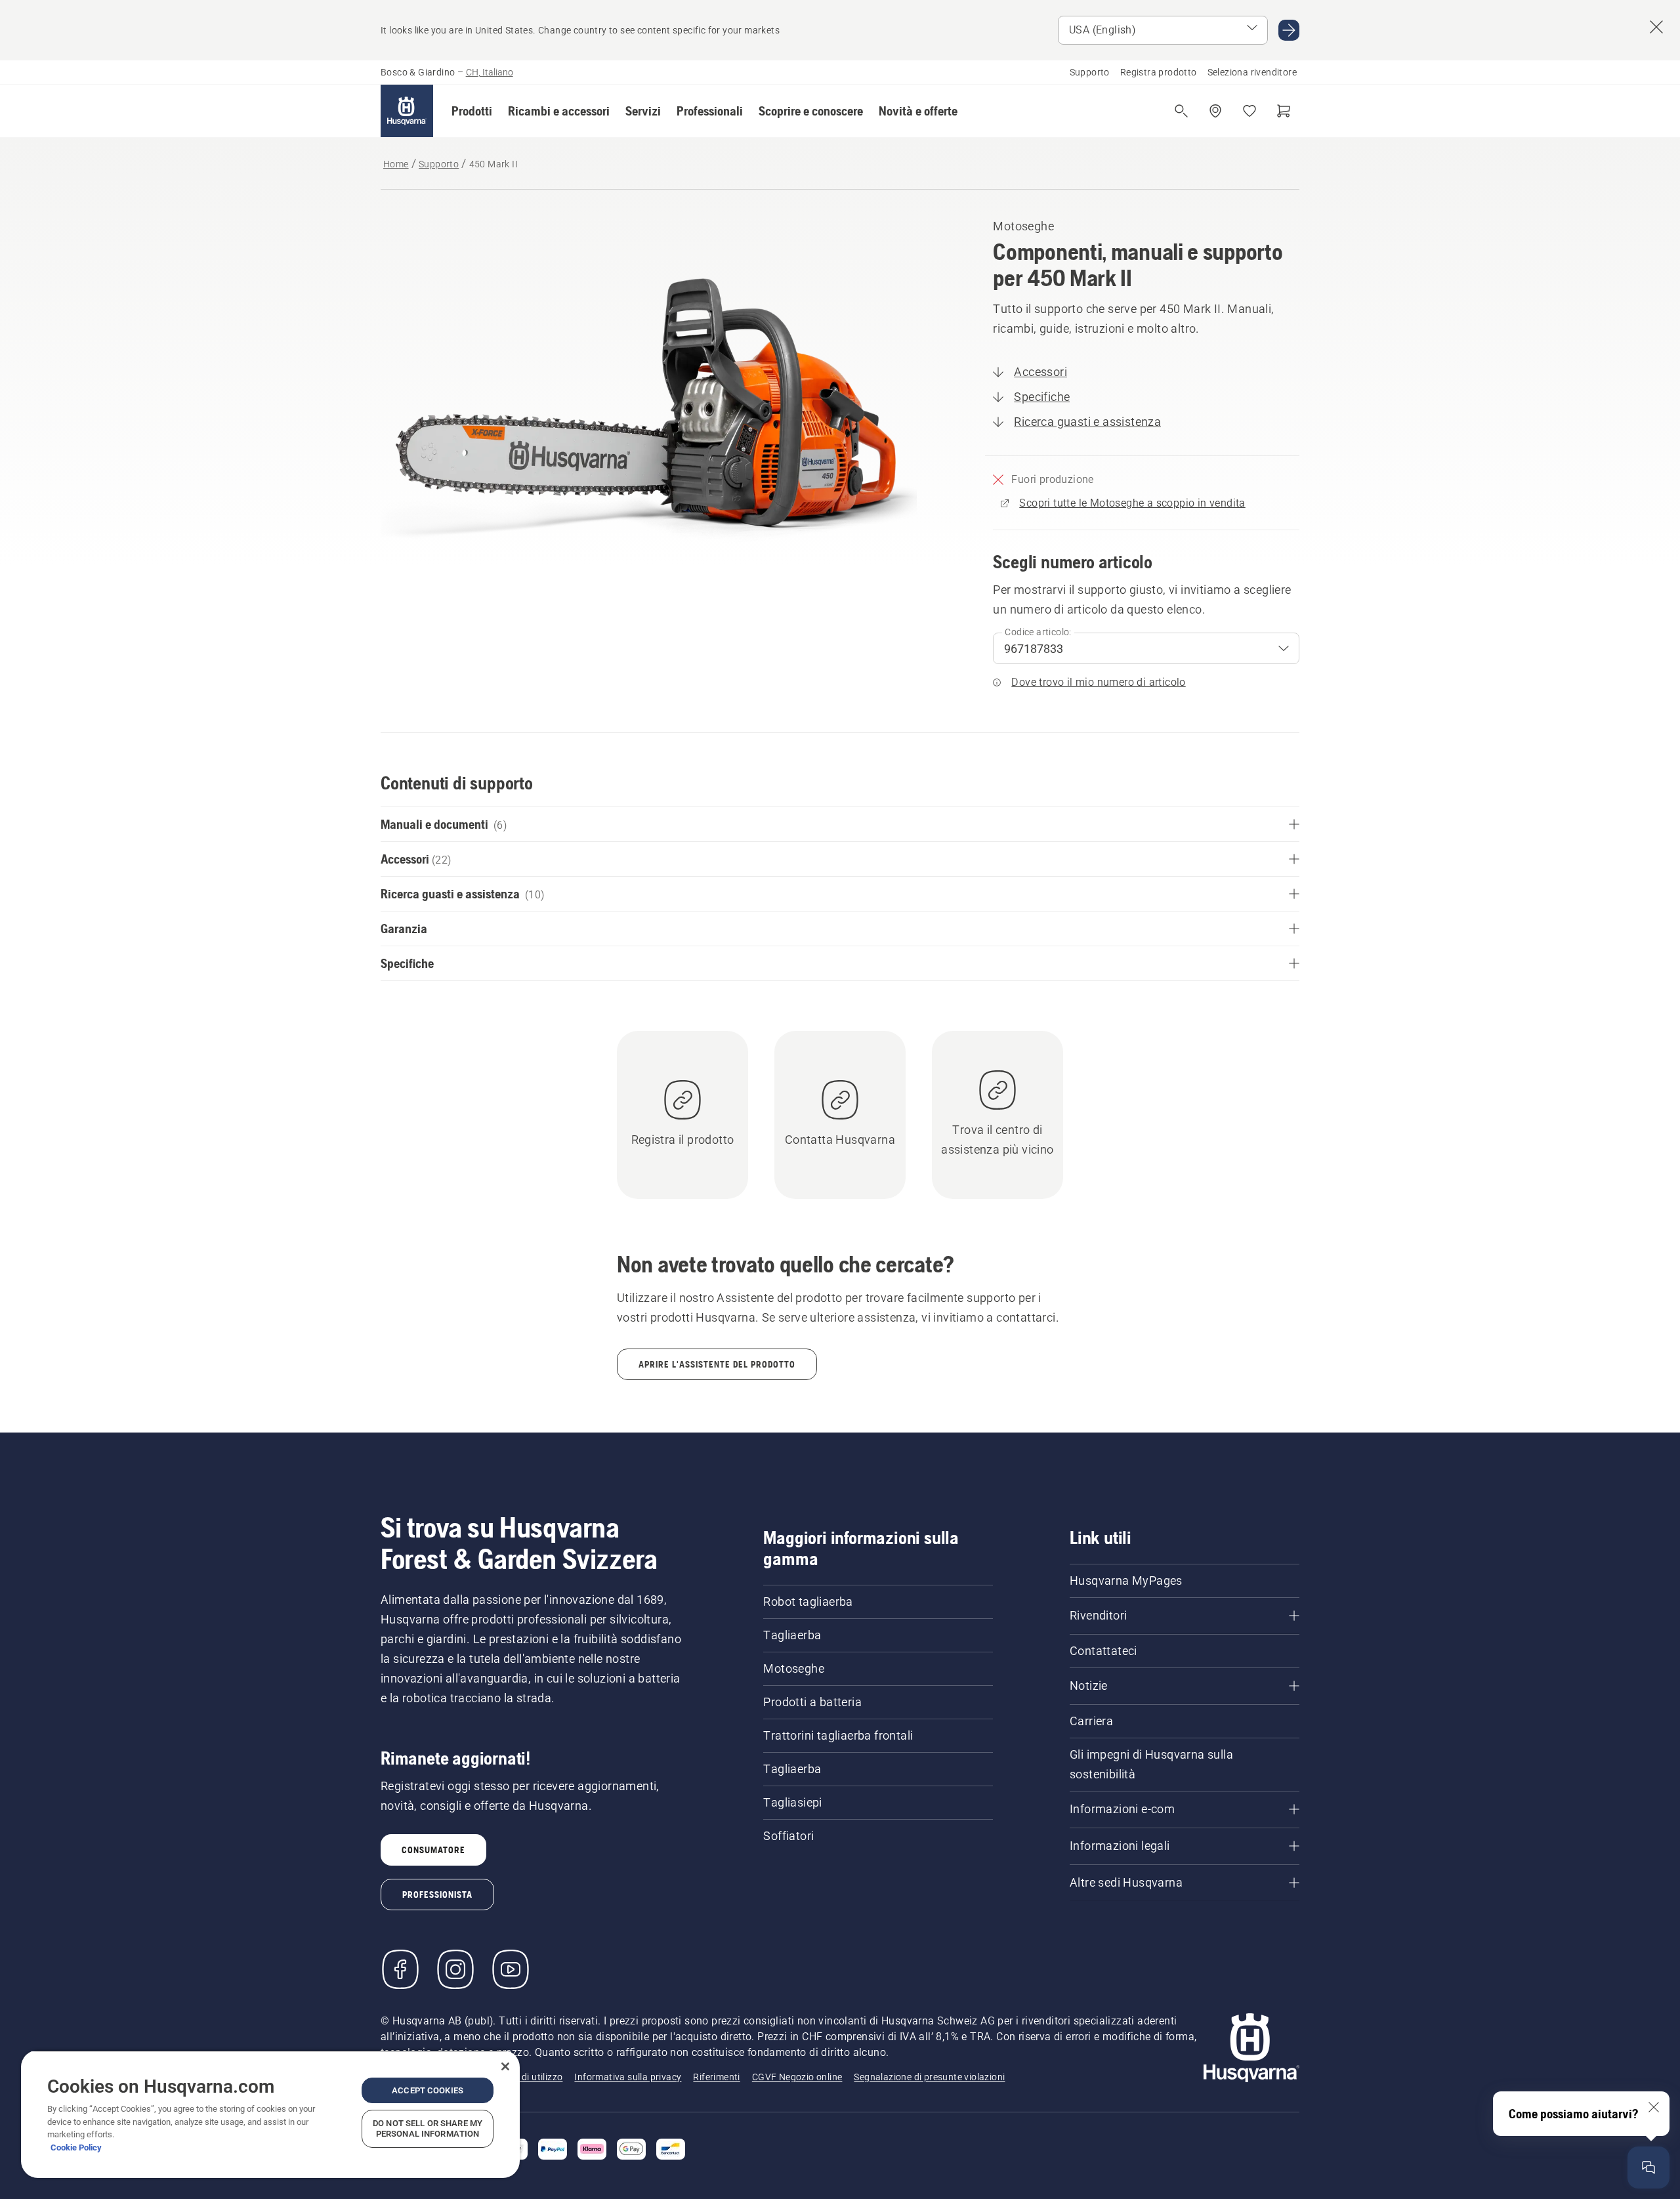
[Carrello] (1284, 111)
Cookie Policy (76, 2147)
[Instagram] (455, 1969)
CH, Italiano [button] (490, 72)
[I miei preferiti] (1249, 111)
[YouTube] (511, 1969)
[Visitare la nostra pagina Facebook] (400, 1969)
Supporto (1090, 72)
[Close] (505, 2066)
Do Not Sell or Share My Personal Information (428, 2128)
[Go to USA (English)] (1289, 30)
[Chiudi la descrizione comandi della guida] (1654, 2107)
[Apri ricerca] (1181, 111)
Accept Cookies (428, 2090)
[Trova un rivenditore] (1215, 111)
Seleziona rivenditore (1252, 72)
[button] (472, 111)
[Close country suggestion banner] (1656, 27)
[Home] (407, 111)
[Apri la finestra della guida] (1648, 2168)
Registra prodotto (1159, 72)
